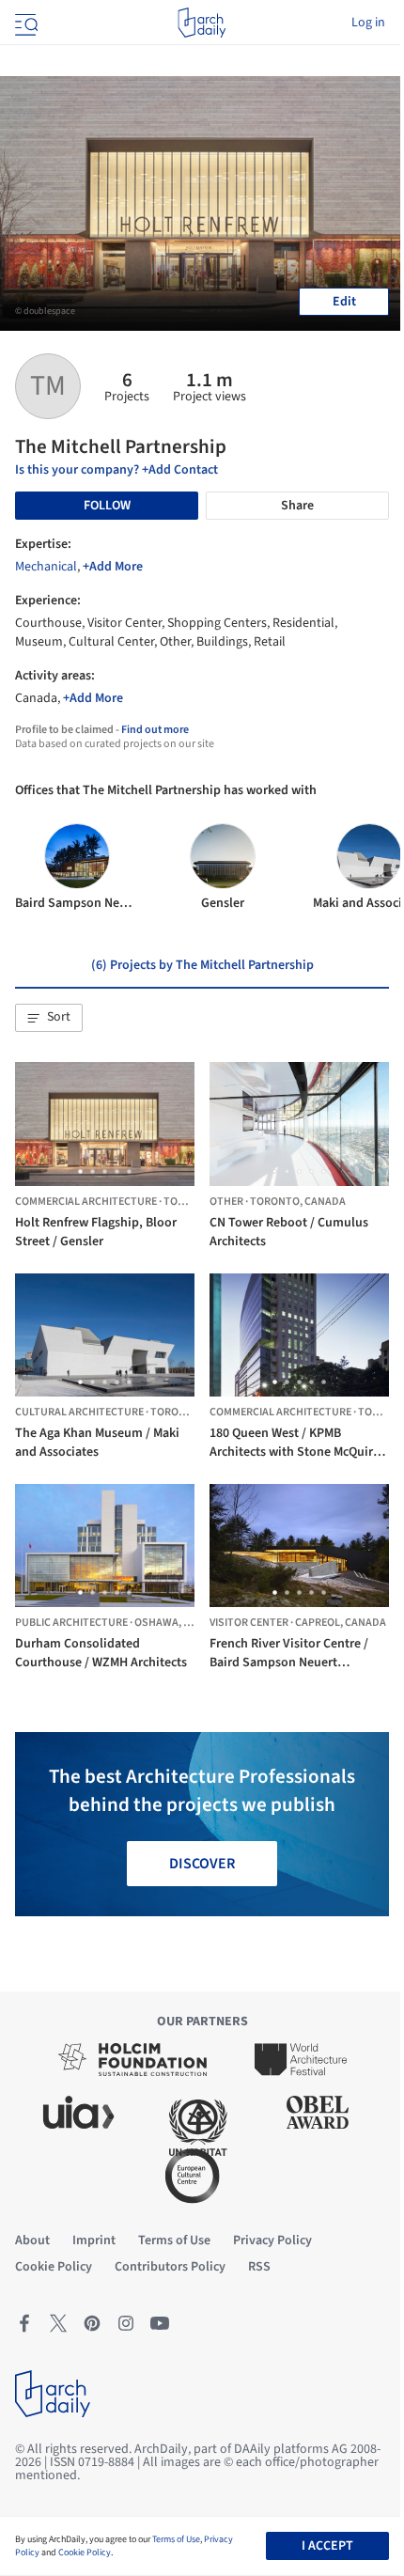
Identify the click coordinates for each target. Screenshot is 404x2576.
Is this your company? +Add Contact (117, 470)
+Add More (113, 567)
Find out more (155, 730)
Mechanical (46, 567)
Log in (368, 23)
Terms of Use (176, 2539)
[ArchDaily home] (202, 23)
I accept (327, 2546)
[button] (49, 1018)
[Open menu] (24, 23)
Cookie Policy (85, 2553)
